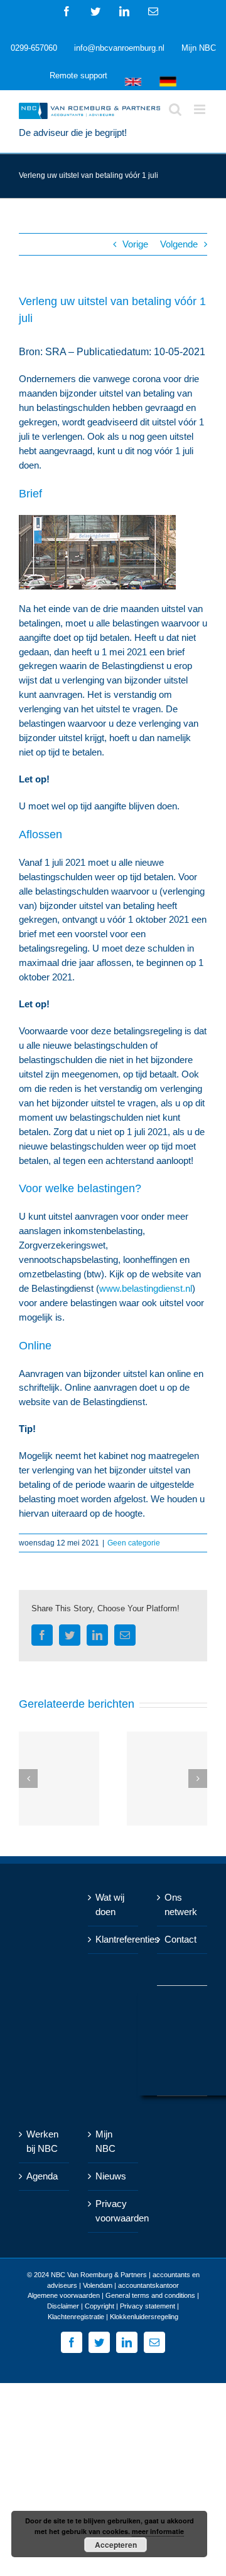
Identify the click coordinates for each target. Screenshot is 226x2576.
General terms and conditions (150, 2295)
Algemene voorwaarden (64, 2295)
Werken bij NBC (42, 2141)
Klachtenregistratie (76, 2317)
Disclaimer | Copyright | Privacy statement (111, 2306)
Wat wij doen (110, 1904)
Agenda (42, 2176)
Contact (180, 1939)
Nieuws (111, 2176)
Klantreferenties (114, 1939)
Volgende (179, 244)
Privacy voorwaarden (114, 2211)
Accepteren (116, 2545)
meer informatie (158, 2531)
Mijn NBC (105, 2141)
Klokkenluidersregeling (144, 2317)
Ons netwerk (181, 1904)
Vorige (135, 244)
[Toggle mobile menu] (201, 109)
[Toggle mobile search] (175, 109)
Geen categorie (134, 1543)
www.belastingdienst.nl (146, 1288)
